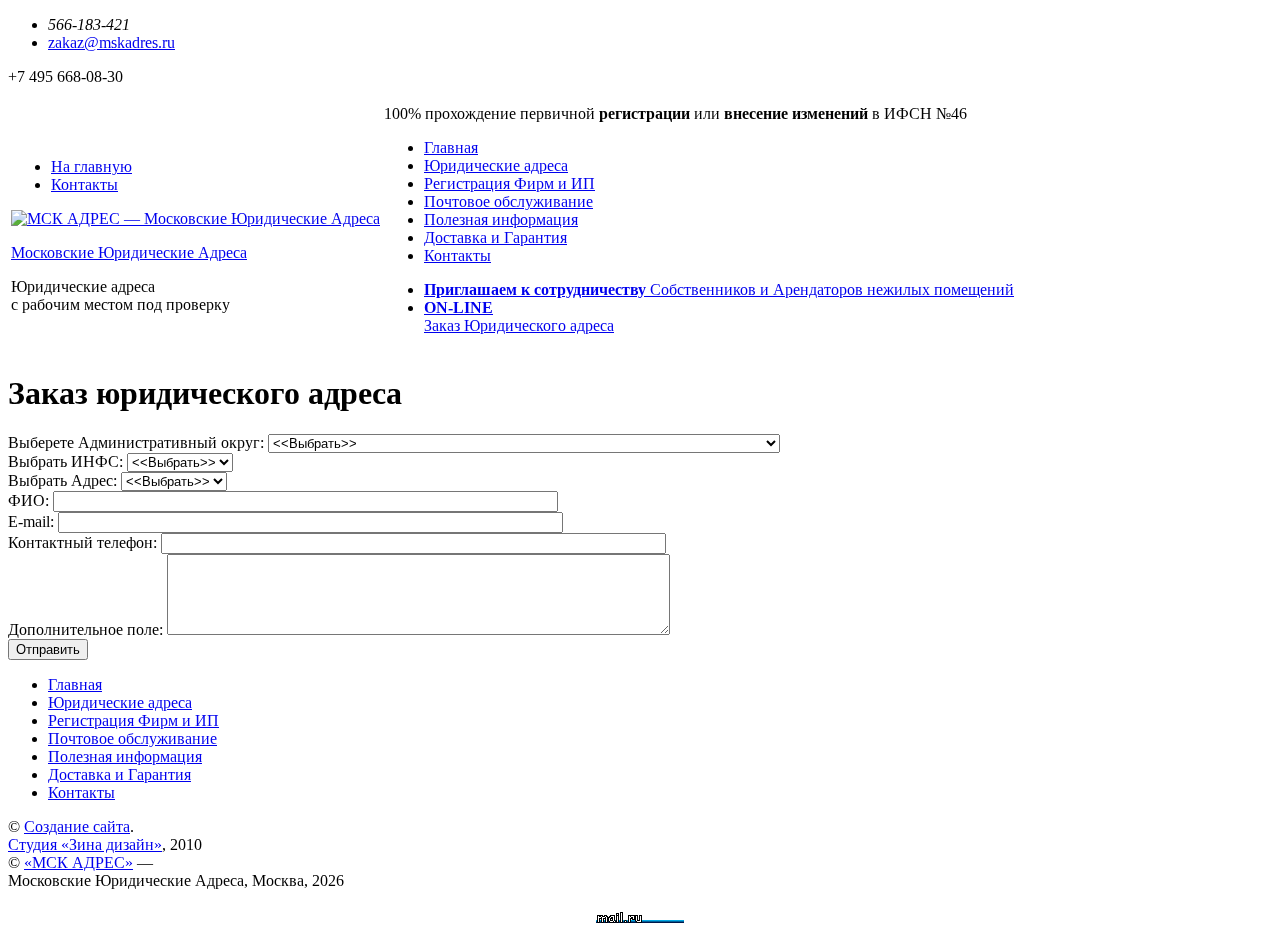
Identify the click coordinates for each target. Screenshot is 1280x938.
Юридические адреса (496, 165)
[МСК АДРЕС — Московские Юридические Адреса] (195, 218)
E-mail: (33, 521)
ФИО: (30, 500)
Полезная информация (501, 219)
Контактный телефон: (84, 542)
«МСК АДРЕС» (78, 862)
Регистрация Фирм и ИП (509, 183)
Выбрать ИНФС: (67, 461)
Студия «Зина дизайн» (85, 844)
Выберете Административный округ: (138, 442)
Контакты (457, 255)
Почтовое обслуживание (508, 201)
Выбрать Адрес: (64, 480)
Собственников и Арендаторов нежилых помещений (719, 289)
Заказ (519, 316)
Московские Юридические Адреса (129, 252)
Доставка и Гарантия (495, 237)
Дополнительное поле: (87, 629)
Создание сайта (77, 826)
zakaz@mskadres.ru (111, 42)
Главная (451, 147)
